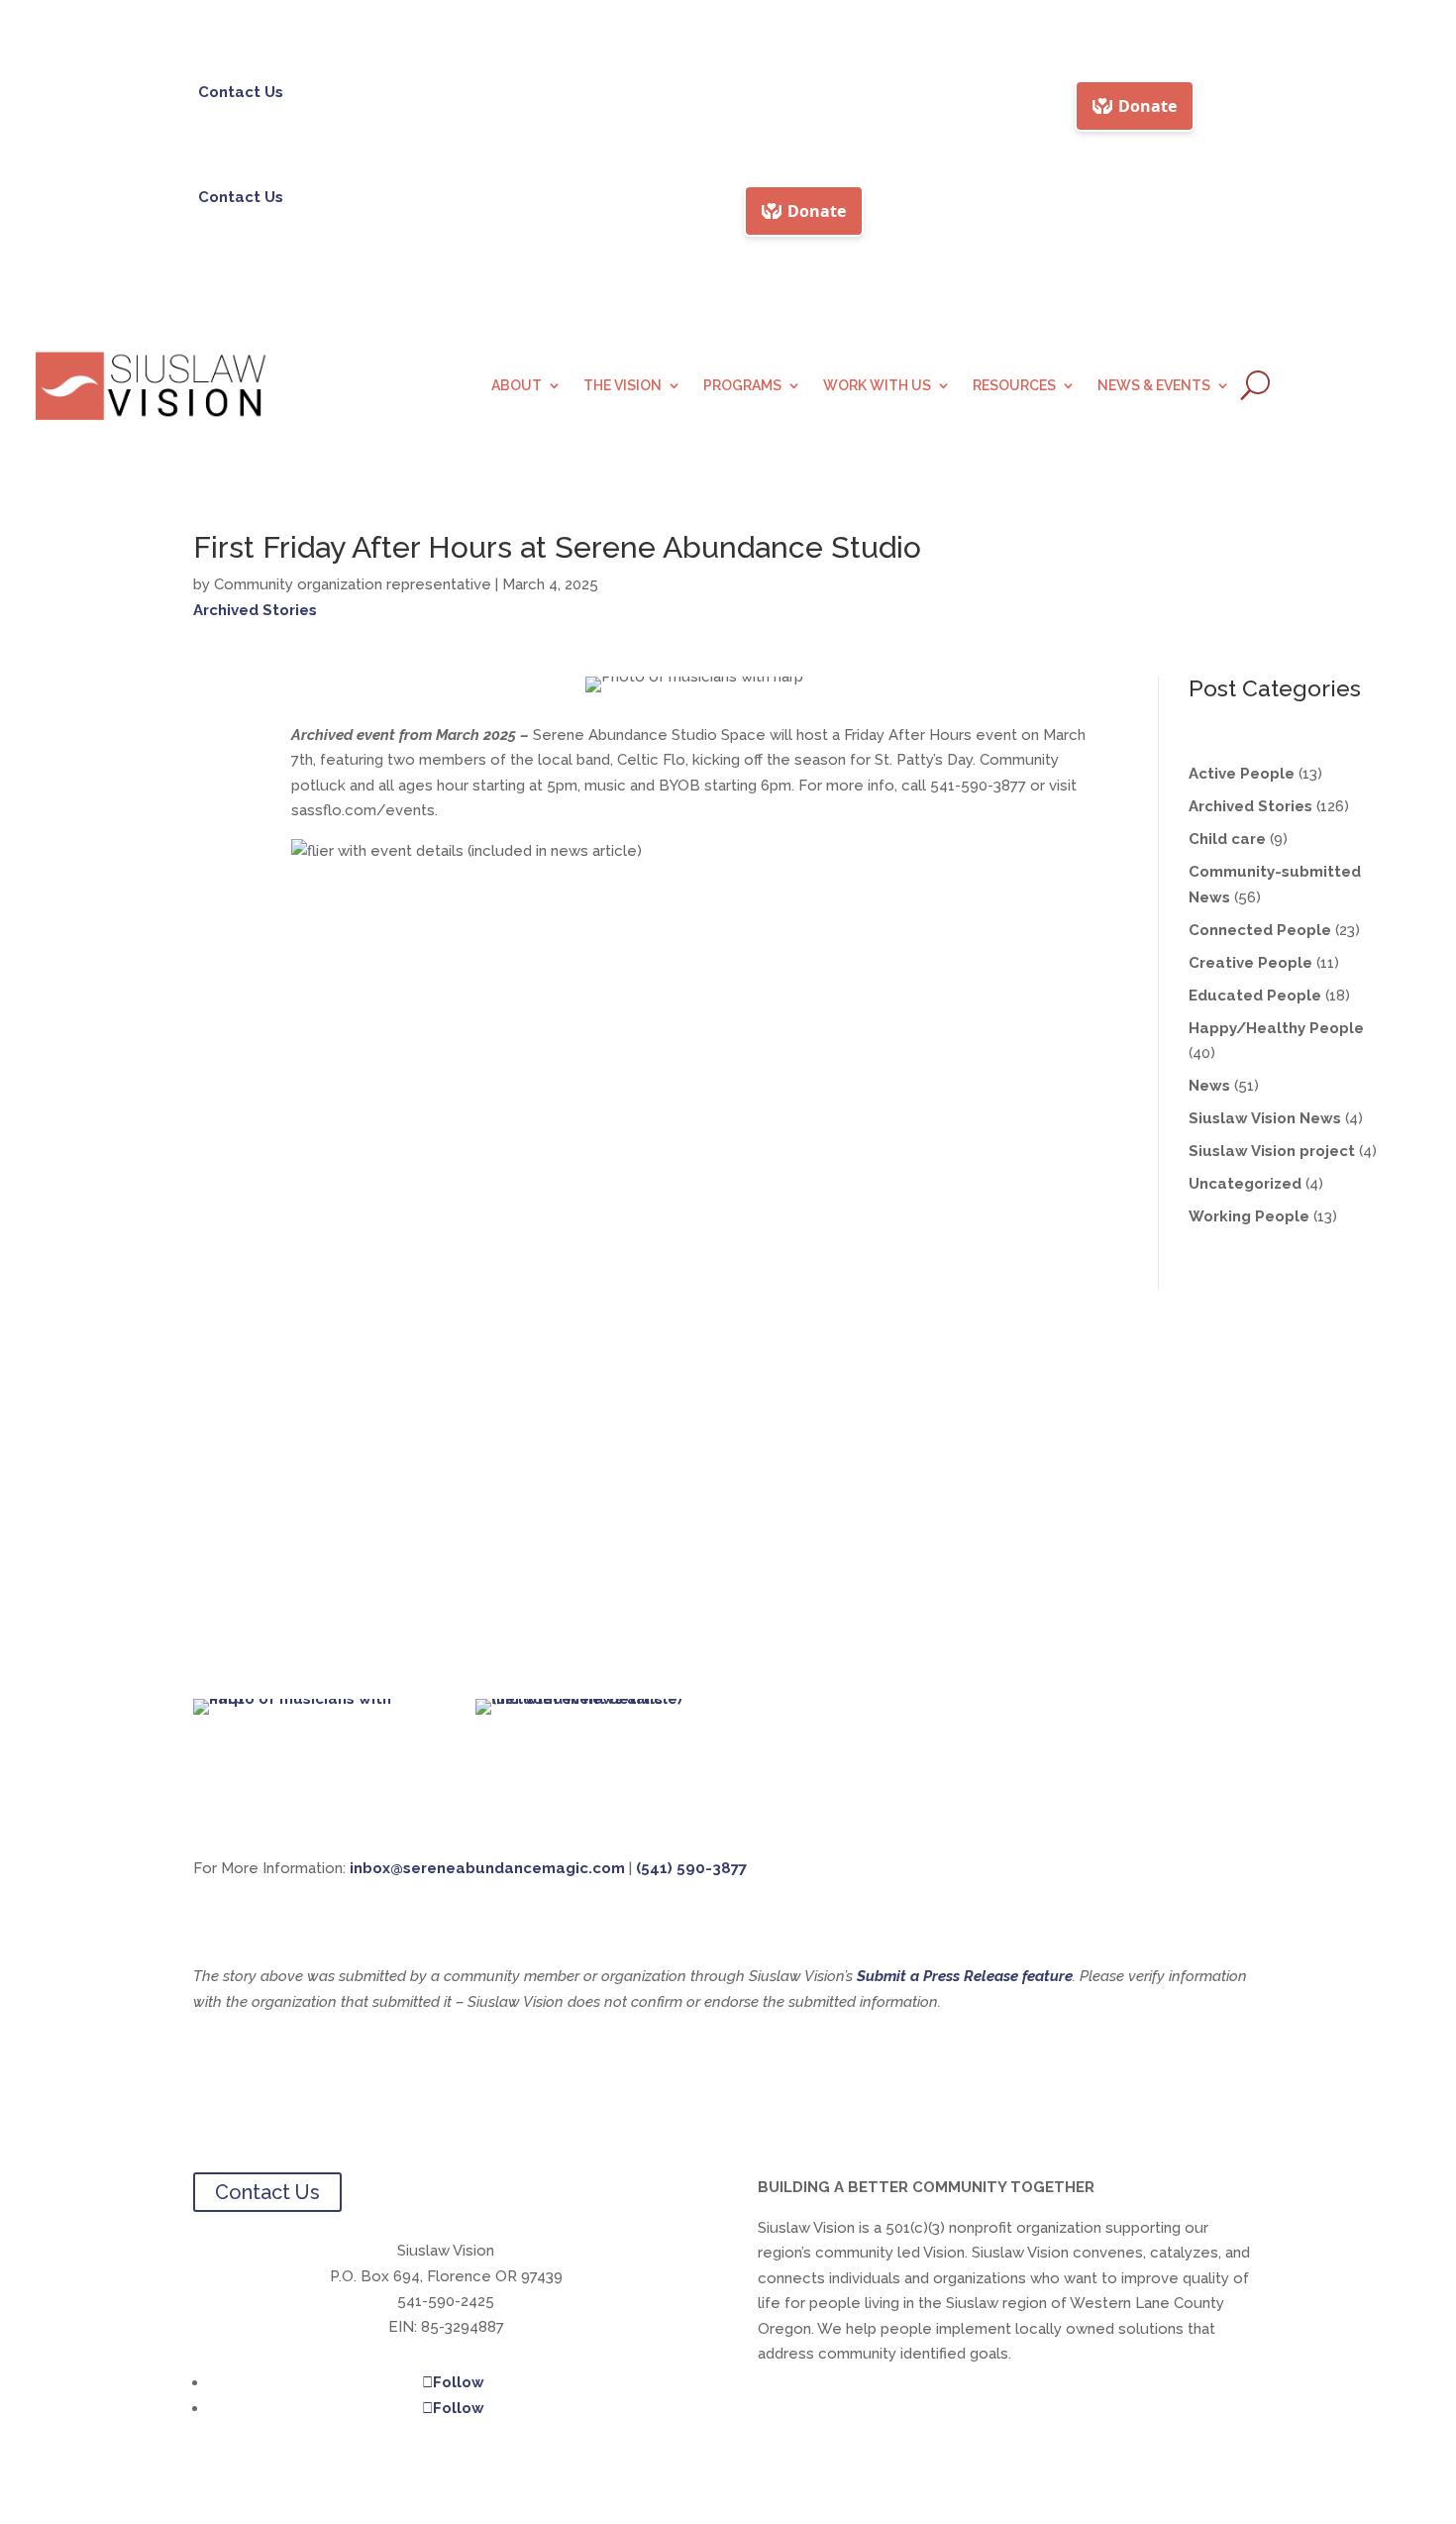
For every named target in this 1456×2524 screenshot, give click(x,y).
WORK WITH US (877, 386)
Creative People (1250, 963)
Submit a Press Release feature (965, 1976)
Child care (1227, 839)
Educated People (1255, 996)
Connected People (1260, 930)
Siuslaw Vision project (1272, 1151)
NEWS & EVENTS (1154, 386)
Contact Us (241, 92)
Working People (1249, 1216)
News (1209, 1086)
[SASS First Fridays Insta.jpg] (587, 1699)
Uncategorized (1245, 1184)
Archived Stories (255, 610)
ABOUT (517, 386)
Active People (1242, 774)
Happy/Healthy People (1276, 1028)
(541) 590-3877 (691, 1868)
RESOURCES (1014, 386)
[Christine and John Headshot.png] (305, 1699)
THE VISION (623, 386)
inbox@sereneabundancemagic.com (487, 1868)
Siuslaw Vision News (1265, 1118)
